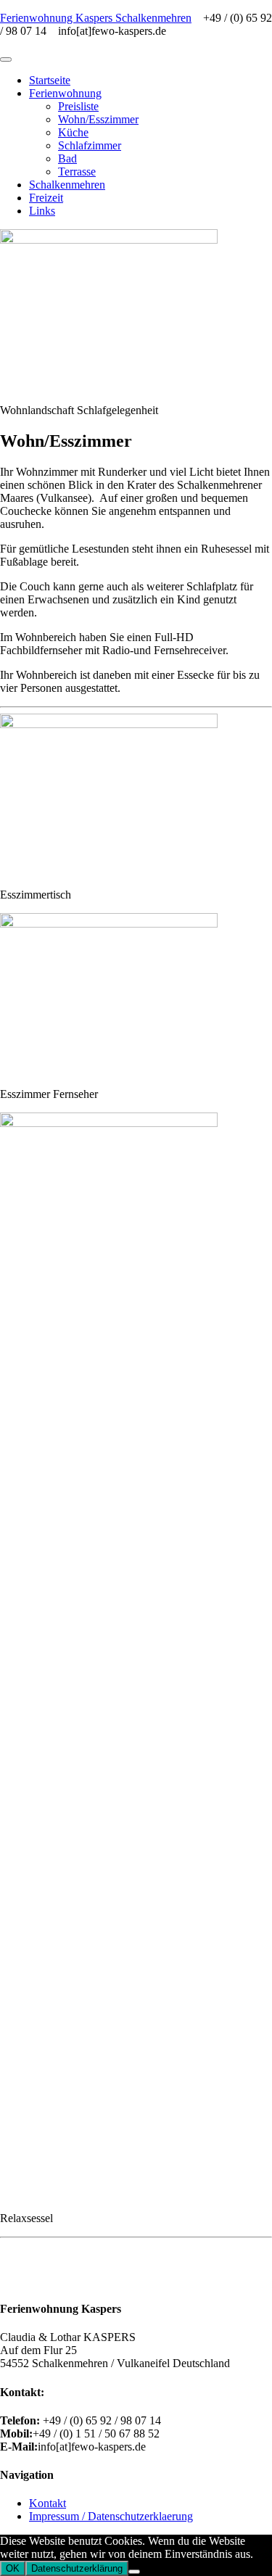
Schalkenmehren (67, 185)
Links (42, 211)
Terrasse (77, 172)
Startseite (50, 80)
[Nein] (134, 2572)
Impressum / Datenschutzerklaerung (111, 2516)
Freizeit (46, 198)
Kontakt (48, 2503)
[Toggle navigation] (6, 59)
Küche (73, 132)
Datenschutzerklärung (77, 2568)
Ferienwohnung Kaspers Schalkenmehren (96, 18)
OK (13, 2568)
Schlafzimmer (90, 145)
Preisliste (78, 106)
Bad (67, 158)
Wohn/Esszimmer (98, 119)
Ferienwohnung (65, 93)
